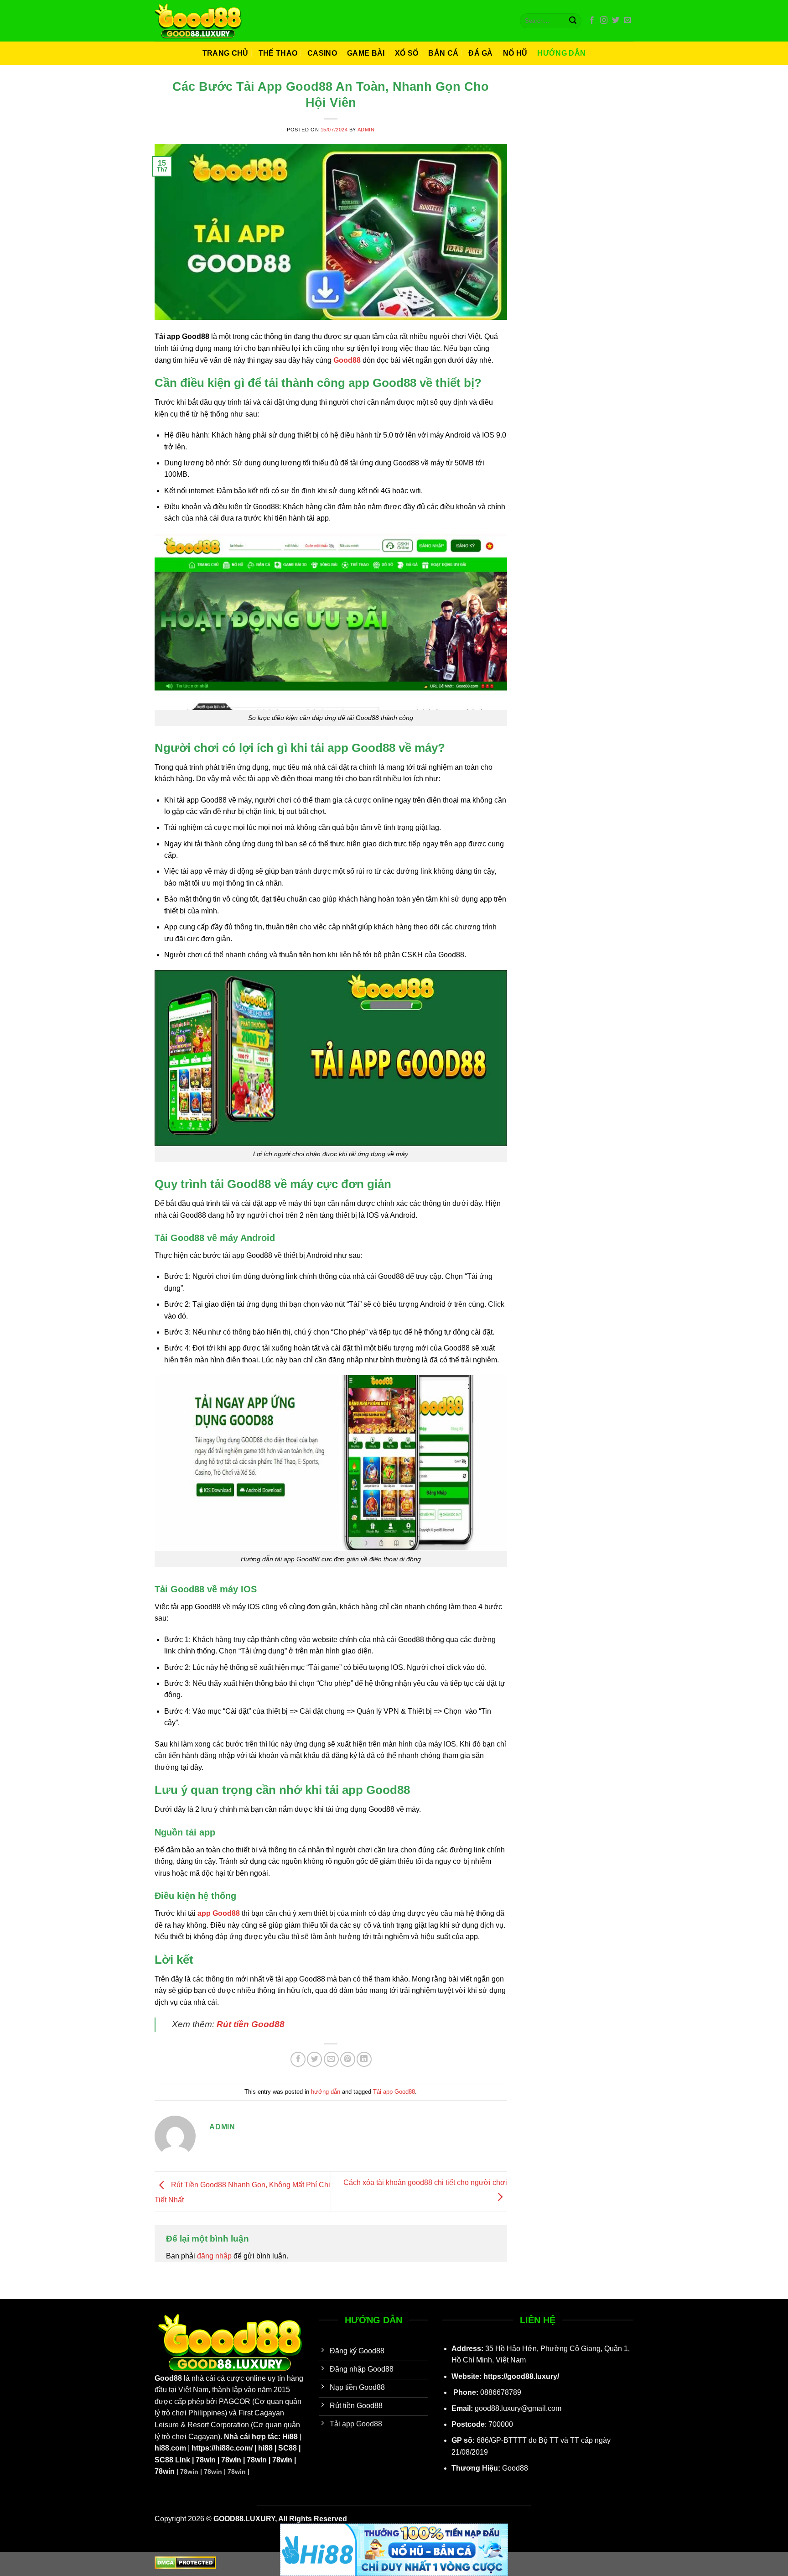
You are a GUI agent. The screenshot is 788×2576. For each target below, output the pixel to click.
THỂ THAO (278, 53)
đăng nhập (214, 2256)
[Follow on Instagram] (604, 21)
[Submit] (573, 21)
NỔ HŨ (515, 53)
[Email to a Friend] (331, 2059)
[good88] (198, 21)
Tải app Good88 (394, 2092)
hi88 (265, 2448)
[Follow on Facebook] (592, 21)
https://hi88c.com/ (222, 2448)
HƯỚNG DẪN (561, 53)
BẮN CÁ (443, 53)
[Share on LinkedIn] (364, 2059)
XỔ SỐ (407, 53)
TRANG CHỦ (226, 53)
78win (206, 2460)
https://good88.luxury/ (521, 2376)
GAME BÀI (366, 53)
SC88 (288, 2448)
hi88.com (170, 2448)
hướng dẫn (326, 2092)
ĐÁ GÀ (481, 53)
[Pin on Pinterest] (348, 2059)
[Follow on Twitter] (616, 21)
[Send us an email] (627, 21)
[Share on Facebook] (298, 2059)
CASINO (322, 53)
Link (182, 2460)
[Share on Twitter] (314, 2059)
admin (366, 130)
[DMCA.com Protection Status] (185, 2562)
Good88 (168, 2378)
